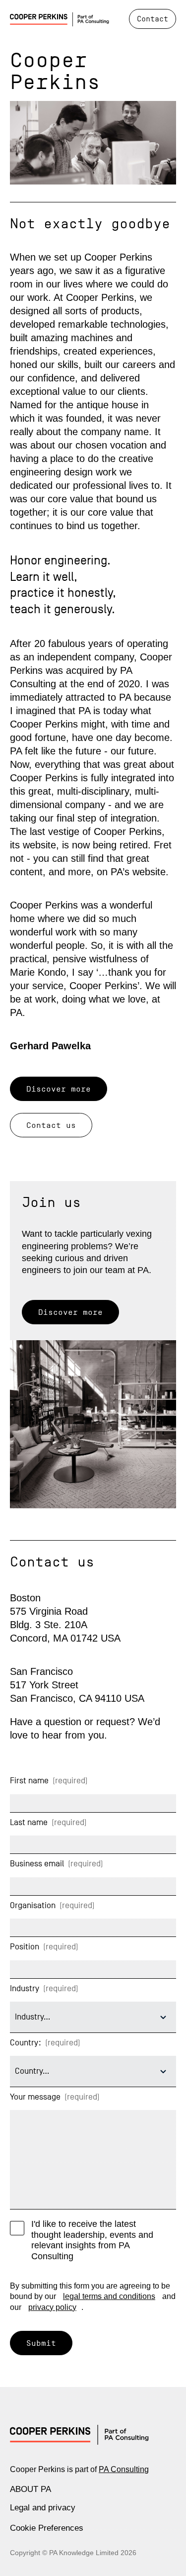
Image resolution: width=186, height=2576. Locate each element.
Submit (41, 2343)
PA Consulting (124, 2469)
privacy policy (52, 2307)
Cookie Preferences (47, 2528)
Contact (153, 19)
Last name (31, 1822)
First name (31, 1781)
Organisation (35, 1905)
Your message (37, 2097)
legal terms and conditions (109, 2296)
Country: (28, 2043)
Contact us (51, 1125)
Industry (27, 1988)
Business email (39, 1864)
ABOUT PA (31, 2489)
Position (27, 1947)
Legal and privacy (43, 2508)
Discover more (59, 1089)
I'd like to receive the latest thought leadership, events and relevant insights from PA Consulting (92, 2240)
